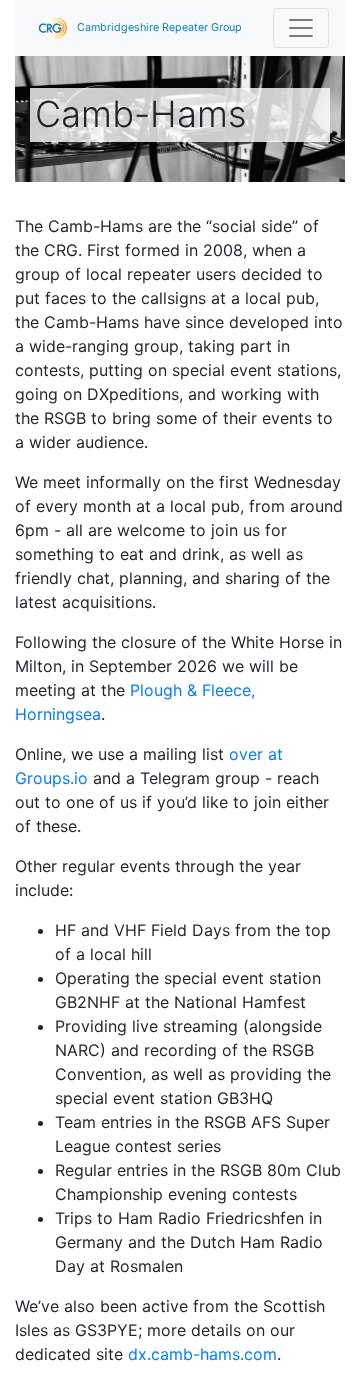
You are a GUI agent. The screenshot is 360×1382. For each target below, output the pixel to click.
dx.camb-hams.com (202, 1354)
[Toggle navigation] (301, 28)
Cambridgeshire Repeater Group (158, 27)
